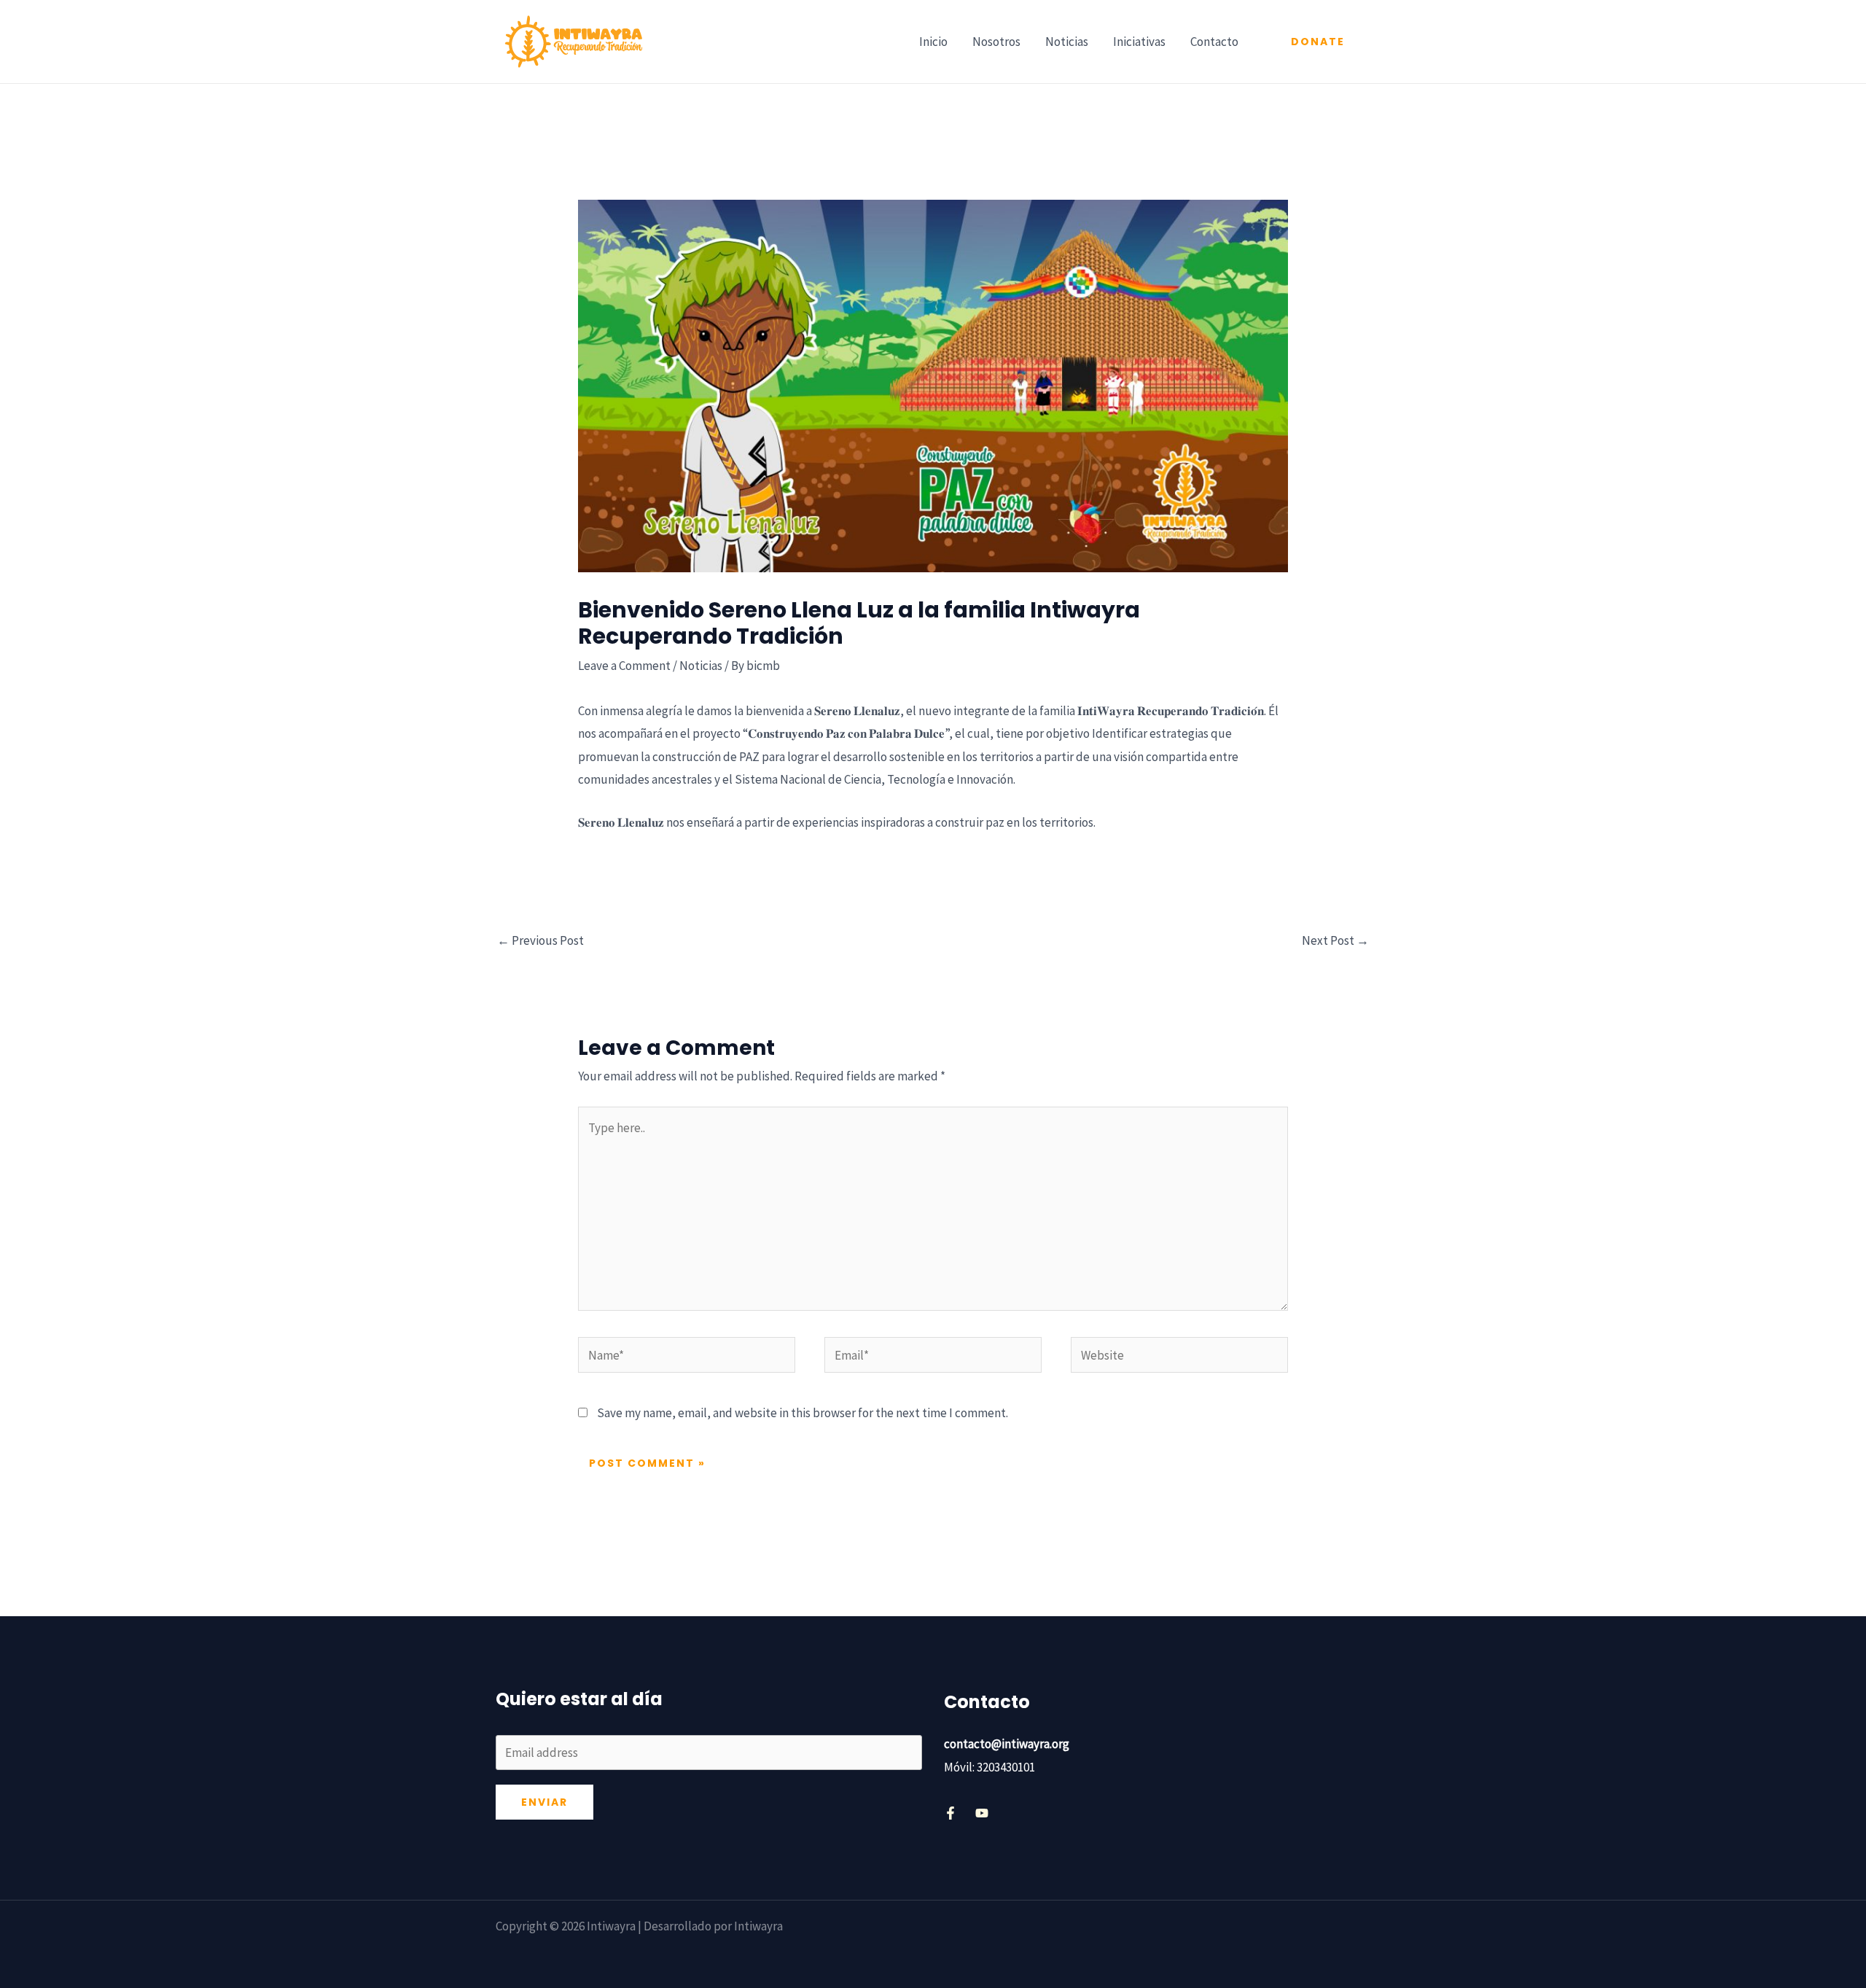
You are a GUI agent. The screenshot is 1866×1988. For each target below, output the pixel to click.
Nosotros (996, 42)
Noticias (1067, 42)
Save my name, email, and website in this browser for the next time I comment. (803, 1413)
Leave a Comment (624, 666)
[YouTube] (982, 1813)
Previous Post (540, 940)
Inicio (933, 42)
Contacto (1214, 42)
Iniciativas (1139, 42)
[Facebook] (950, 1813)
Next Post (1335, 940)
